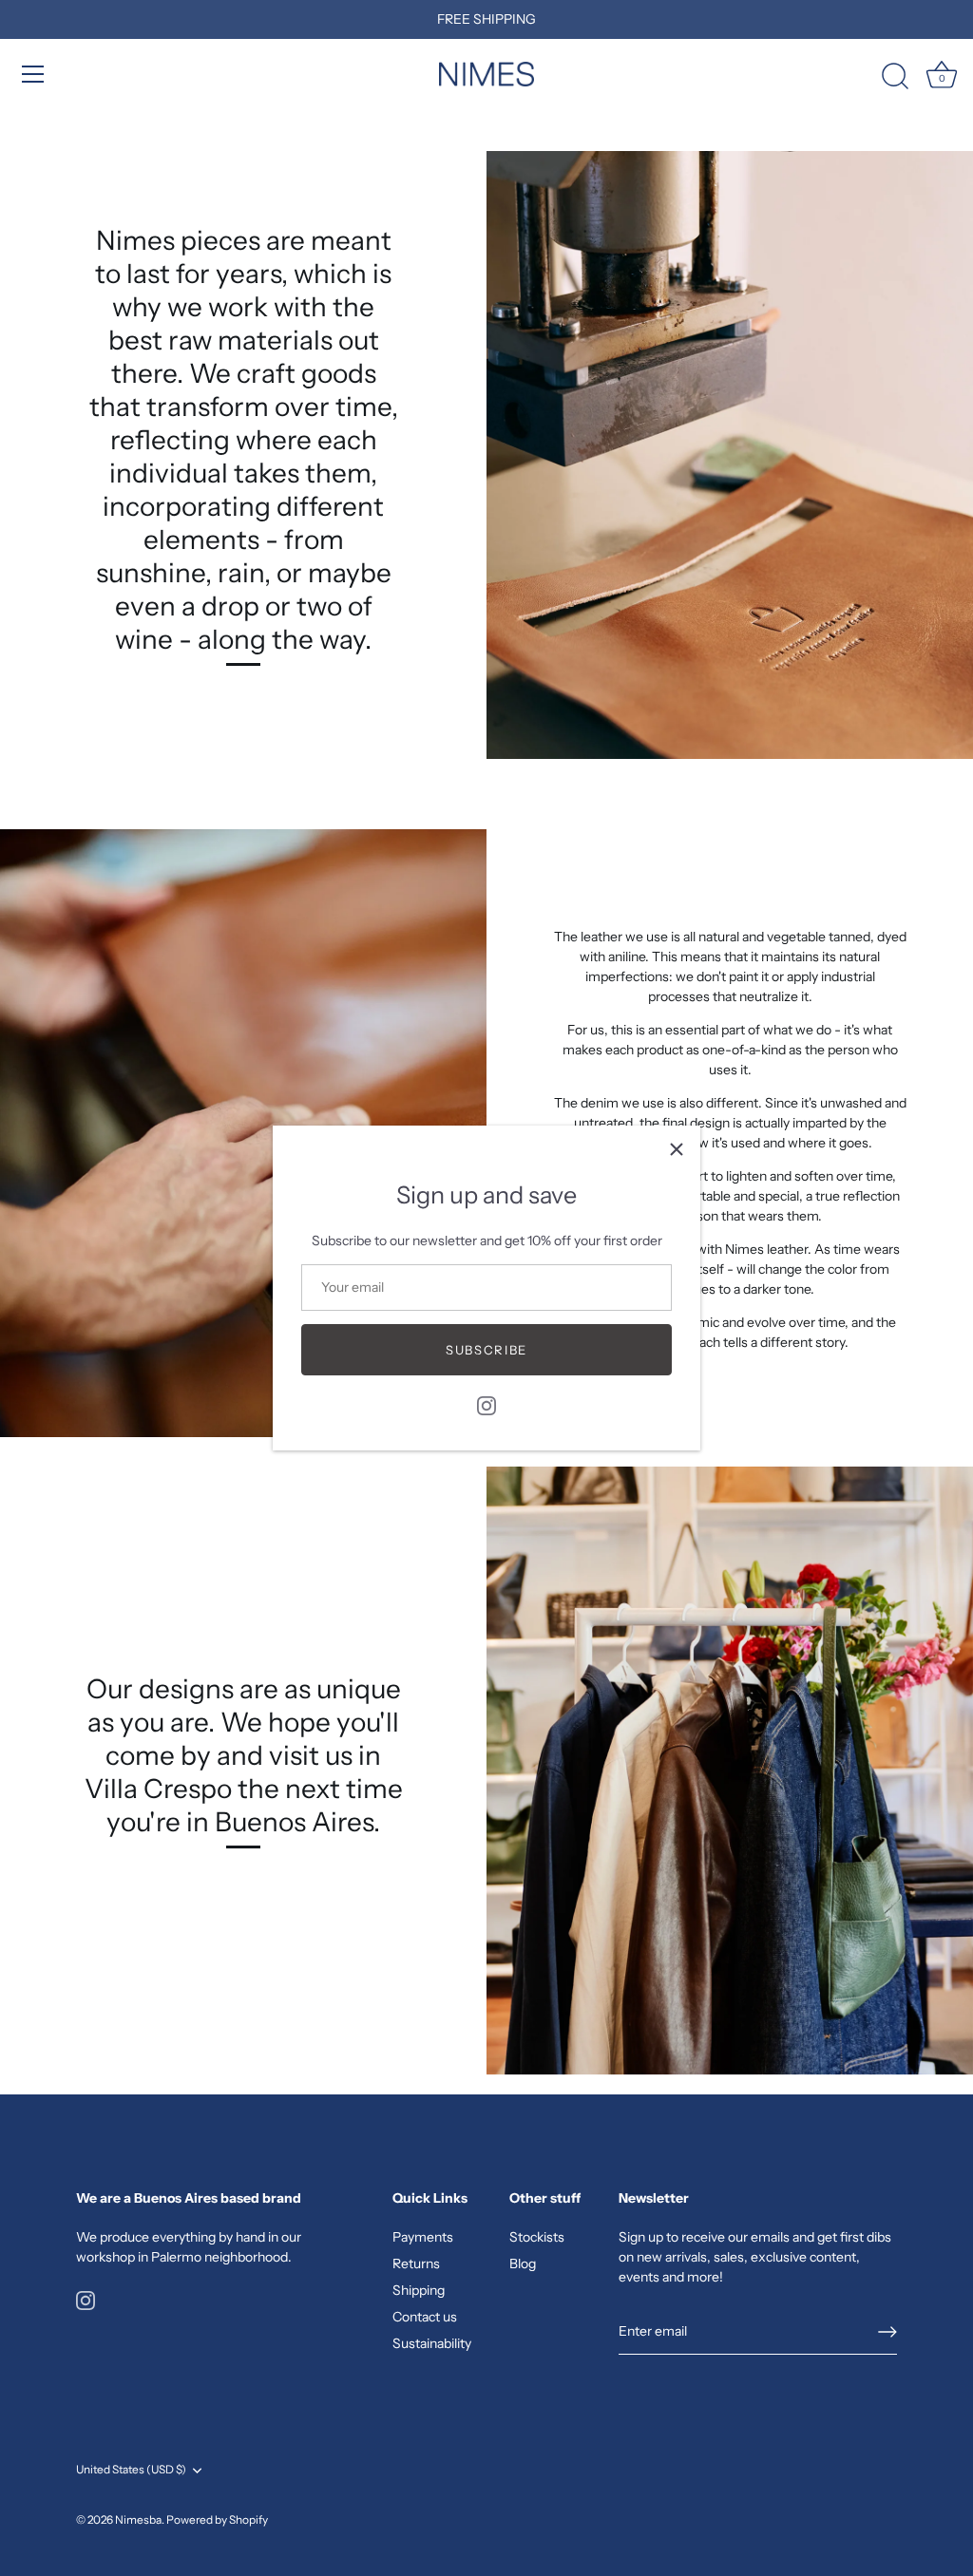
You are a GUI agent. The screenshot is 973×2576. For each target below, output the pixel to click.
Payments (423, 2237)
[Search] (895, 77)
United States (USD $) (131, 2470)
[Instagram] (486, 1405)
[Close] (677, 1149)
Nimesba (138, 2519)
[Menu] (33, 74)
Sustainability (432, 2343)
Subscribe (486, 1350)
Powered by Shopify (217, 2519)
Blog (523, 2263)
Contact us (425, 2317)
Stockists (537, 2237)
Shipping (419, 2290)
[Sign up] (887, 2332)
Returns (416, 2263)
